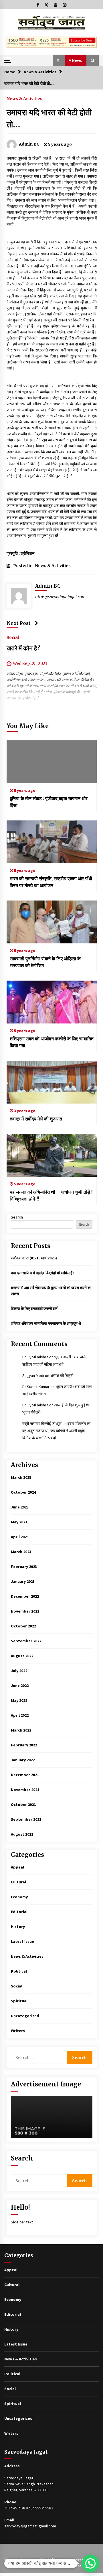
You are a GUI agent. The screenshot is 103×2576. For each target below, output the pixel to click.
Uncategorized (25, 2016)
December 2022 (25, 1596)
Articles (28, 2560)
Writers (18, 2031)
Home (10, 2560)
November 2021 (25, 1790)
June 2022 (20, 1685)
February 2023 (24, 1567)
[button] (59, 60)
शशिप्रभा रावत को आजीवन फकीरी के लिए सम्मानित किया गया (52, 1042)
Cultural (18, 1882)
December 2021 (25, 1775)
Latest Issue (22, 1941)
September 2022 (26, 1641)
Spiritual (19, 2001)
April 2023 (20, 1537)
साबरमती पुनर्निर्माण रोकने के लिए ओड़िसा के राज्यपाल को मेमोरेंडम (45, 962)
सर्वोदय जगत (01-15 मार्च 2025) (34, 1258)
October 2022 (23, 1626)
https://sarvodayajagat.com (60, 597)
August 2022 (22, 1656)
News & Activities (24, 98)
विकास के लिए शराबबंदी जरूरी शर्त (34, 1309)
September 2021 (26, 1819)
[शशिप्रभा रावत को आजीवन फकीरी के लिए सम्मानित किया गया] (52, 1002)
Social (13, 637)
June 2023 (20, 1507)
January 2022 (23, 1760)
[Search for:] (39, 2057)
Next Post (19, 623)
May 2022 (19, 1700)
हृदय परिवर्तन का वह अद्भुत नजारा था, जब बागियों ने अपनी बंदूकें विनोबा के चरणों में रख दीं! (56, 1431)
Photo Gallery (52, 2566)
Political (19, 1971)
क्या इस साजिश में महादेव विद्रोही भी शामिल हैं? (43, 1273)
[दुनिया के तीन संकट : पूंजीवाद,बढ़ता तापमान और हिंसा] (52, 762)
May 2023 (19, 1522)
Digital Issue (52, 2560)
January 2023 (23, 1581)
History (18, 1927)
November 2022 (25, 1611)
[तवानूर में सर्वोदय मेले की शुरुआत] (52, 1082)
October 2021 (23, 1804)
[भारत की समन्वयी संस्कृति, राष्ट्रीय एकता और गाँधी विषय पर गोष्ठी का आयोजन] (52, 842)
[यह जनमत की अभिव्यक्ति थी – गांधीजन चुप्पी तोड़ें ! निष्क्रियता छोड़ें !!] (52, 1155)
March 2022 (21, 1730)
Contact (78, 2566)
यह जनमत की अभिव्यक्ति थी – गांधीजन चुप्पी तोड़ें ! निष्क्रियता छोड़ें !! (51, 1195)
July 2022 (19, 1671)
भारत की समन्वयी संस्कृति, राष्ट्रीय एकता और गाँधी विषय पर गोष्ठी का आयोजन (51, 882)
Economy (19, 1897)
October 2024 (23, 1492)
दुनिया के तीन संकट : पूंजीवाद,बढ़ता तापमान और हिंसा (49, 802)
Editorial (19, 1912)
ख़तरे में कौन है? (23, 648)
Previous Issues (19, 2566)
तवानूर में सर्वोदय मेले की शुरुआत (36, 1119)
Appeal (17, 1867)
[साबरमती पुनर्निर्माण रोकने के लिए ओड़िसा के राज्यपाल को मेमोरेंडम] (52, 922)
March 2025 (21, 1477)
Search (17, 1217)
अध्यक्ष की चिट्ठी (62, 1376)
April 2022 (20, 1715)
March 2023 (21, 1552)
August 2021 (22, 1834)
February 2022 (24, 1745)
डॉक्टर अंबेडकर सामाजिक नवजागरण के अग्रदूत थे (46, 1323)
